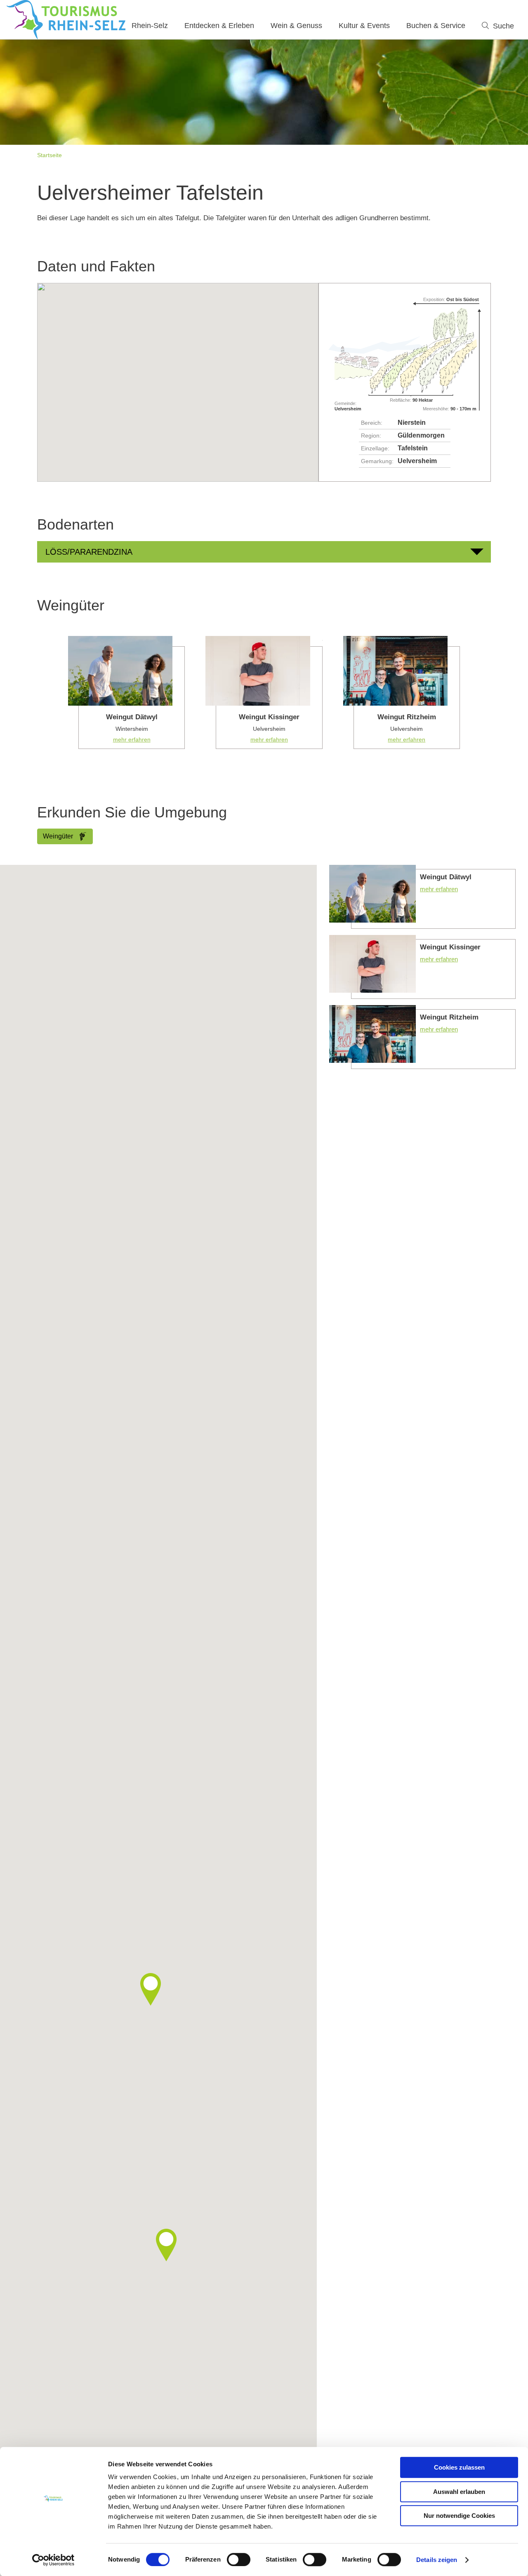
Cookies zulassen (459, 2467)
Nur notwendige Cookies (459, 2516)
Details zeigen (437, 2560)
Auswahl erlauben (459, 2492)
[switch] (239, 2560)
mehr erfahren (126, 692)
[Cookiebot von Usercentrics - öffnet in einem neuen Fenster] (53, 2560)
